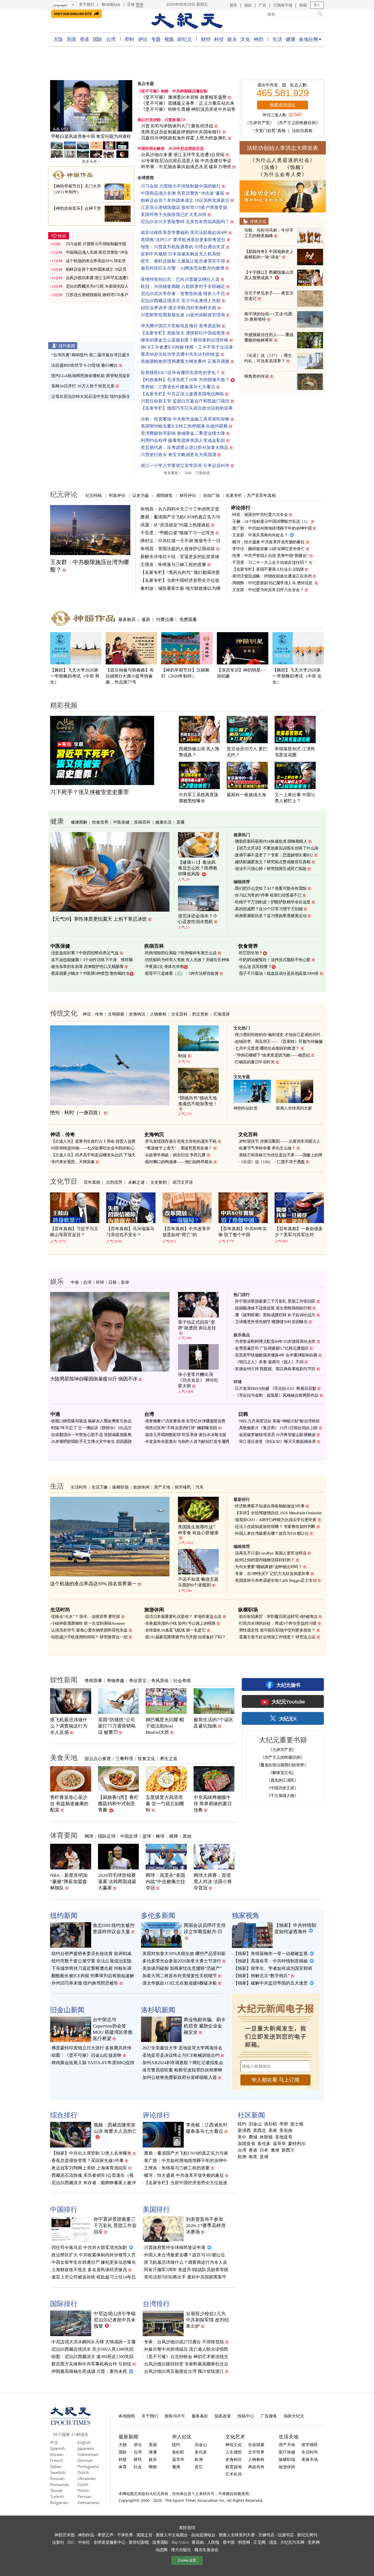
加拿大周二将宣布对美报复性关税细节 (180, 1976)
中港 (75, 1282)
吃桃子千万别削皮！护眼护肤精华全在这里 (273, 902)
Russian (57, 2478)
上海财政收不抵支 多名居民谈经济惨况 (89, 2270)
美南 (273, 2131)
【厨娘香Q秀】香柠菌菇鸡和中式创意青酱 (118, 1804)
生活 (277, 39)
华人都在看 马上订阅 (275, 2080)
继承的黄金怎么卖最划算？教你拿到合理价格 (185, 340)
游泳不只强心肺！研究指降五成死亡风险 (271, 869)
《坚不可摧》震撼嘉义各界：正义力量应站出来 (188, 103)
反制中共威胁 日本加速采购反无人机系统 (181, 254)
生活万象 (100, 1487)
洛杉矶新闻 (158, 2009)
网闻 (153, 2467)
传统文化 (258, 221)
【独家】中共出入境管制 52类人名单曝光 (91, 2153)
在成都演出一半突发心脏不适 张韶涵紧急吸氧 (91, 1435)
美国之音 (144, 2535)
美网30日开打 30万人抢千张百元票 (83, 386)
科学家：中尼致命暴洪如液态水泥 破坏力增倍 (186, 167)
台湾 (111, 39)
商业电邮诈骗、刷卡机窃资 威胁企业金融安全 (205, 2026)
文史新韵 (159, 1182)
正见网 (259, 2542)
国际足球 (107, 1836)
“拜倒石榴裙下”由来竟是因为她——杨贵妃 (272, 1055)
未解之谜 (136, 1182)
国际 (98, 39)
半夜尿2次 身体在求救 (165, 967)
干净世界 (125, 2535)
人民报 (213, 2542)
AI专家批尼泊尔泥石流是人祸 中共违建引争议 (186, 161)
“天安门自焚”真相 (269, 131)
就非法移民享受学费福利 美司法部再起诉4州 (184, 233)
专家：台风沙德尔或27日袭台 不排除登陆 (184, 2342)
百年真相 (92, 1182)
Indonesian (88, 2454)
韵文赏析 (200, 1014)
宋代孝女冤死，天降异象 (73, 1162)
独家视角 (246, 1915)
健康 (290, 39)
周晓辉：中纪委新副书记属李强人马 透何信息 (273, 583)
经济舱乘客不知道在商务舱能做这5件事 (270, 1506)
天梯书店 (266, 2535)
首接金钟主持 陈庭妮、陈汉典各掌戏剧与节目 (275, 1369)
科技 (219, 39)
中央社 (84, 2542)
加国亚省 (246, 2144)
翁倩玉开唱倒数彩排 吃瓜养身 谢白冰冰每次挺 (186, 1435)
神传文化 (234, 2444)
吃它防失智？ (251, 953)
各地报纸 (127, 2416)
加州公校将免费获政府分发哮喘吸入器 (180, 2077)
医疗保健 (287, 2452)
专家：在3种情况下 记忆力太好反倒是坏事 (272, 1574)
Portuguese (88, 2466)
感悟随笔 (164, 495)
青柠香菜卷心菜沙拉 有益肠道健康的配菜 (69, 1804)
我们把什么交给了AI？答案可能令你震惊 (271, 888)
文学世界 (256, 2452)
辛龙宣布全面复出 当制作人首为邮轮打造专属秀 (187, 1442)
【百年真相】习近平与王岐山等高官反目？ (74, 1232)
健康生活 (163, 822)
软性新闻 (64, 1679)
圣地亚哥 (284, 2137)
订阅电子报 (283, 5)
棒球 (160, 1836)
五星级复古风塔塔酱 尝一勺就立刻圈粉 (165, 1804)
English (84, 2442)
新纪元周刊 (307, 2535)
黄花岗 (198, 2542)
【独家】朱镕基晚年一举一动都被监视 (271, 1954)
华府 (284, 2124)
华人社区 (182, 2437)
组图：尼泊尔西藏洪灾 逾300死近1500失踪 (93, 2357)
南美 (253, 2157)
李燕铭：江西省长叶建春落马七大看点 (178, 387)
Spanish (57, 2448)
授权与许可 (175, 2416)
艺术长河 (234, 2474)
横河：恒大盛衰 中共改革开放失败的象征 (268, 542)
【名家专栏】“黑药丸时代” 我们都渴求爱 (180, 572)
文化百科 (179, 1014)
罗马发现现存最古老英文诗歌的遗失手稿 (181, 1141)
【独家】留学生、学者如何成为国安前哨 (273, 1968)
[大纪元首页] (71, 2423)
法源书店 (286, 2535)
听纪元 (185, 39)
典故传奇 (256, 2467)
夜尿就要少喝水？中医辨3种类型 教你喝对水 (90, 973)
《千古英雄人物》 (282, 1795)
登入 (317, 5)
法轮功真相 (302, 131)
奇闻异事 (93, 1681)
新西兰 (288, 2150)
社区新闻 (251, 2115)
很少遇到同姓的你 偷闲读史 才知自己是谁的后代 (278, 1035)
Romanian (60, 2484)
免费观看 (188, 619)
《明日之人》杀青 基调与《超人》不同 (269, 1362)
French (57, 2460)
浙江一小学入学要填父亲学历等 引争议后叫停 (185, 466)
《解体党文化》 (282, 1772)
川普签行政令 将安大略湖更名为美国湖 (179, 455)
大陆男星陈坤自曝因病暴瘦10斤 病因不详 (94, 1379)
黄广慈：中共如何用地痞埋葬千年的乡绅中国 (272, 528)
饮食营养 (100, 822)
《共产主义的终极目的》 (297, 123)
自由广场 (211, 495)
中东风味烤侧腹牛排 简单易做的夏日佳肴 (213, 1804)
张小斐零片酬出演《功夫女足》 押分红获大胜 (198, 1380)
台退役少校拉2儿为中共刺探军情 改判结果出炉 (207, 2320)
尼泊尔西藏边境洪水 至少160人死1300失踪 (93, 2349)
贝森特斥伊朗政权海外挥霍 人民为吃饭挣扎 (184, 138)
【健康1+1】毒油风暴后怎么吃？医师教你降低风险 (198, 868)
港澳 (153, 2452)
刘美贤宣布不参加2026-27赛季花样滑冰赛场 (206, 2226)
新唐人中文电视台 (172, 2535)
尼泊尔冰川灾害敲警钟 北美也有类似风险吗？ (185, 222)
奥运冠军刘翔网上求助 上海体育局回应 (89, 2168)
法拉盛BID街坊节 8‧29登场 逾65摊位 (84, 365)
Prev (57, 107)
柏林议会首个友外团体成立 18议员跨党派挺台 (185, 200)
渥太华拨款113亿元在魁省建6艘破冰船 (180, 1983)
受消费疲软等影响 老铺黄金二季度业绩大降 (183, 433)
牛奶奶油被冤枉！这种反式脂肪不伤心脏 (275, 960)
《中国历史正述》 (282, 1788)
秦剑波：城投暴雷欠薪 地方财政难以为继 (180, 588)
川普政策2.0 (175, 120)
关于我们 (87, 4)
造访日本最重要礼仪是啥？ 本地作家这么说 (183, 1617)
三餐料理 (124, 1758)
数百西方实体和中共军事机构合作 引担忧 (91, 2364)
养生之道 (169, 1758)
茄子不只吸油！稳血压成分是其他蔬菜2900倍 (279, 973)
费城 (253, 2137)
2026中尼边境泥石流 (186, 149)
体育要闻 (64, 1835)
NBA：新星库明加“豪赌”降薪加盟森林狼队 (69, 1882)
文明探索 (116, 1014)
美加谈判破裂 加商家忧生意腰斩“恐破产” (182, 1968)
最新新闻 (128, 2437)
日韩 (113, 1282)
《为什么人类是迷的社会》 (283, 160)
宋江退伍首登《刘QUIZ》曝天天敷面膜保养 (277, 1442)
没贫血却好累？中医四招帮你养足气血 (85, 953)
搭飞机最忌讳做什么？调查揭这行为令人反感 (69, 1726)
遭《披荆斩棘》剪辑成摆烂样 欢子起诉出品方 (275, 1315)
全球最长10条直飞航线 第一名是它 (176, 1630)
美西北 (260, 2131)
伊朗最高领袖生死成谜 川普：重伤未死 (89, 2371)
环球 (100, 1282)
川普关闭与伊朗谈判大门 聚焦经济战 (177, 126)
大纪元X (288, 1719)
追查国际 (160, 2542)
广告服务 (269, 2416)
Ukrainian (87, 2478)
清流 (273, 2542)
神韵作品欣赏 (245, 1108)
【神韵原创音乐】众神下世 (76, 208)
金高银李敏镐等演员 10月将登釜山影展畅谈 (277, 1435)
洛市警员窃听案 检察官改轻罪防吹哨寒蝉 (182, 2070)
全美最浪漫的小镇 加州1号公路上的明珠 (180, 1623)
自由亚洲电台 (203, 2535)
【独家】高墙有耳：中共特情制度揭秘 (271, 1961)
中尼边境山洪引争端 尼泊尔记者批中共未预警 (115, 2320)
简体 (140, 4)
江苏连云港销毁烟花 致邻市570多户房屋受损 (184, 207)
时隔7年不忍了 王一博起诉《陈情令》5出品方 (91, 1428)
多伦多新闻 (158, 1915)
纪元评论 (64, 494)
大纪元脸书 (288, 1685)
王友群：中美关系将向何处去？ (260, 535)
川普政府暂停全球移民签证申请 (175, 2247)
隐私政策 (223, 2416)
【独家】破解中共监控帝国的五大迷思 (271, 1983)
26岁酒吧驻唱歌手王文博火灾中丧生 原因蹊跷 (91, 1442)
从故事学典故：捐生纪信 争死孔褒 (175, 1155)
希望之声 (106, 2535)
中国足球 (129, 1836)
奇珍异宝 (138, 1681)
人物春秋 (158, 1014)
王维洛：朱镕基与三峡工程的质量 (173, 564)
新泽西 (244, 2131)
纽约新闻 (67, 346)
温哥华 (279, 2144)
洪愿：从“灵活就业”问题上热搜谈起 (175, 525)
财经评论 (188, 495)
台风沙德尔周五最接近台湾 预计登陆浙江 (184, 2371)
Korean (57, 2454)
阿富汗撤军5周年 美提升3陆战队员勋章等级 (186, 2270)
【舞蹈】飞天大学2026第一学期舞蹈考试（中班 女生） (297, 676)
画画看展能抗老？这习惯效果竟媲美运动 (271, 916)
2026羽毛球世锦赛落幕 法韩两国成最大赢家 (117, 1882)
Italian (56, 2466)
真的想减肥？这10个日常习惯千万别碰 (269, 909)
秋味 (182, 1056)
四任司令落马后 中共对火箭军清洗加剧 (89, 2247)
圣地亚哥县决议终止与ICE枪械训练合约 (181, 2055)
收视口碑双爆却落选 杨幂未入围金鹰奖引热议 (91, 1421)
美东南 (286, 2131)
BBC (71, 2542)
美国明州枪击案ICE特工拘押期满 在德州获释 (184, 426)
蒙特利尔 (297, 2144)
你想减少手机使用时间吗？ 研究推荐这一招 (89, 1637)
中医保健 (121, 822)
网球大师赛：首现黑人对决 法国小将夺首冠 (213, 1882)
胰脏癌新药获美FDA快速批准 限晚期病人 (271, 841)
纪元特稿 (94, 495)
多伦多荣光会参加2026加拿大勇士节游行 (182, 1961)
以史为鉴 (141, 495)
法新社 (58, 2542)
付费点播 (165, 619)
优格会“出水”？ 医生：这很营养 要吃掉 (86, 1617)
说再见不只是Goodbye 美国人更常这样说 (271, 1553)
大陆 (58, 39)
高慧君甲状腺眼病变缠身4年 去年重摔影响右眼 (276, 1355)
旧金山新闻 (67, 2009)
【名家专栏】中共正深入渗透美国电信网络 (182, 394)
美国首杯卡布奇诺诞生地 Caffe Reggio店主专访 (276, 1580)
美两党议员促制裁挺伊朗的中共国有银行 (181, 132)
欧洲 (242, 2157)
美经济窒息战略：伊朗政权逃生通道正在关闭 (272, 576)
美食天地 (64, 1757)
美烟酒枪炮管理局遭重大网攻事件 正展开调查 (185, 361)
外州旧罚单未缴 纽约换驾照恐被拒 (85, 1983)
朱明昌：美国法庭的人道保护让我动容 (178, 549)
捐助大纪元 (294, 2416)
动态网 (162, 2549)
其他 (187, 1836)
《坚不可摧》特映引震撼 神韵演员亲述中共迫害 (188, 109)
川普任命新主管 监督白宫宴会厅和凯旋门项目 (185, 401)
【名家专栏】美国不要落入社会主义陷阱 (268, 569)
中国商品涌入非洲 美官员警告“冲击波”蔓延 (183, 193)
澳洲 (275, 2150)
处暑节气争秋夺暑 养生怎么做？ (267, 1148)
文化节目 (64, 1181)
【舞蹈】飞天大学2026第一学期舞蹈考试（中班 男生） (75, 676)
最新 (146, 619)
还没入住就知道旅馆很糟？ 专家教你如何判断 (275, 1527)
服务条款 (200, 2416)
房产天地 (162, 1487)
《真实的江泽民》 (282, 1780)
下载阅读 (203, 473)
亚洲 (264, 2157)
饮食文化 (146, 1758)
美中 (242, 2137)
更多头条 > (91, 161)
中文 (54, 2442)
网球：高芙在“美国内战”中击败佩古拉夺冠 (165, 1882)
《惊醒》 (296, 167)
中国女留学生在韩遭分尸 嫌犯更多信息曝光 (94, 2262)
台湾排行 (156, 2303)
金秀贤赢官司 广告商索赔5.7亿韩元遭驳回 (272, 1348)
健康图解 (79, 822)
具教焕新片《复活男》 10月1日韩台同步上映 (278, 1428)
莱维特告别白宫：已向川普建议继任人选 (180, 279)
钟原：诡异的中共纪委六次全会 (260, 515)
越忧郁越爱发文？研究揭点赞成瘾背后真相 (273, 862)
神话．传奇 (93, 1014)
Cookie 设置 (187, 2560)
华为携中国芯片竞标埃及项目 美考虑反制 (181, 326)
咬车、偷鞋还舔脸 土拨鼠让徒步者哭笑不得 (183, 261)
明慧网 (244, 2542)
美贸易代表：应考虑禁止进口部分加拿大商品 (185, 447)
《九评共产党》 (259, 123)
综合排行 (64, 2115)
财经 (206, 39)
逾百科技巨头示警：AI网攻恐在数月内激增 (182, 268)
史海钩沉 (137, 1014)
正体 (131, 4)
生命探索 (256, 2444)
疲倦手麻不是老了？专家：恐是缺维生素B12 (274, 855)
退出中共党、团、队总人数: (283, 85)
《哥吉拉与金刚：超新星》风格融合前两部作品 (277, 1395)
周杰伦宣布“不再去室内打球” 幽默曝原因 (181, 1428)
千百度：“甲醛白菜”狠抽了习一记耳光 (177, 533)
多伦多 (264, 2144)
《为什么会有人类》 (283, 174)
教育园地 (234, 2467)
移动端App (111, 4)
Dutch (83, 2472)
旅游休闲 (141, 1487)
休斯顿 (266, 2137)
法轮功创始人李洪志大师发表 (283, 148)
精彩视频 (64, 705)
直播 (180, 822)
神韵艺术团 (65, 2535)
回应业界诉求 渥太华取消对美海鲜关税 (179, 308)
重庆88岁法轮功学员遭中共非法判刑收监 (180, 354)
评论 (143, 39)
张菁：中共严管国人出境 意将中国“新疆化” (270, 556)
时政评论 (117, 495)
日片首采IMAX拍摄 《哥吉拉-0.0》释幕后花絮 (276, 1388)
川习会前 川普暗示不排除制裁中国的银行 (181, 186)
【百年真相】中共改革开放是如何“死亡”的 (186, 1232)
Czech (83, 2484)
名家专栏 (234, 495)
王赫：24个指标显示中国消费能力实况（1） (271, 521)
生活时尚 (79, 1487)
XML (189, 473)
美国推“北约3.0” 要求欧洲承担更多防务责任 (183, 240)
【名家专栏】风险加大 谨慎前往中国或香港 (183, 333)
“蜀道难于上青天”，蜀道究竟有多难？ (179, 1148)
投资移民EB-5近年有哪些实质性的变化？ (180, 373)
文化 (245, 39)
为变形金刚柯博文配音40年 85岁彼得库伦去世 (275, 1341)
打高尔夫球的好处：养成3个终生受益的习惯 (278, 1623)
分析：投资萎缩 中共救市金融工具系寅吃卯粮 (185, 419)
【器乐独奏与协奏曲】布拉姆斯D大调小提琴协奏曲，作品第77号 (130, 676)
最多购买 (127, 619)
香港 (84, 39)
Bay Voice (180, 2542)
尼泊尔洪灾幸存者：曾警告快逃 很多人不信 (183, 294)
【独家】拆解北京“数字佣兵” (261, 1976)
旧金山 (255, 2124)
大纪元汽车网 (292, 2542)
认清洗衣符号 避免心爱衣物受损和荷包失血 (89, 1630)
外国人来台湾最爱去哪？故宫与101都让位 (272, 1533)
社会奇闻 (182, 1681)
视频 (169, 39)
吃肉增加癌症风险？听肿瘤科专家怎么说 (181, 953)
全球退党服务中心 (110, 2542)
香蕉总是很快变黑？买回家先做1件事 (88, 2161)
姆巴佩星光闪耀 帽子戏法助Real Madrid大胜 (165, 1726)
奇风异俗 (160, 1681)
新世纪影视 (139, 2542)
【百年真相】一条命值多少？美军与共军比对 (299, 1232)
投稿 (303, 5)
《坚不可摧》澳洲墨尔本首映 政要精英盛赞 (184, 97)
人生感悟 (234, 2452)
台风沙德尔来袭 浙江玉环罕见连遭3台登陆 (183, 155)
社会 (138, 2467)
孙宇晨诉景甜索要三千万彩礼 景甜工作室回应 (275, 1301)
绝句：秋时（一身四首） (77, 1113)
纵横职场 (120, 1487)
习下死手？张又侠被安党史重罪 (89, 792)
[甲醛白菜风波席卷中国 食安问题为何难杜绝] (91, 106)
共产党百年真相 (261, 495)
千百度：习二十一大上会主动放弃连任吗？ (270, 562)
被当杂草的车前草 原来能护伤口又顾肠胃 (87, 967)
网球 (89, 1836)
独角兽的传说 (257, 376)
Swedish (58, 2472)
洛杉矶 (271, 2124)
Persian (84, 2496)
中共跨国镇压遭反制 (190, 91)
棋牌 (174, 1836)
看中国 (229, 2542)
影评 (125, 1282)
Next (125, 107)
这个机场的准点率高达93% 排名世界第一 (93, 1584)
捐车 (234, 5)
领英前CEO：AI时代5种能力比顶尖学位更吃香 (276, 1520)
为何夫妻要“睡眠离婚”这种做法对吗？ (268, 1567)
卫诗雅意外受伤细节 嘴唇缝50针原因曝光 (271, 1322)
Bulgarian (59, 2502)
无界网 (313, 2542)
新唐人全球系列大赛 (294, 1108)
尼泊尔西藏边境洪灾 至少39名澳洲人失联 (181, 301)
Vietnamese (88, 2502)
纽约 (242, 2124)
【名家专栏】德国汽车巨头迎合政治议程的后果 (187, 408)
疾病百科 (142, 822)
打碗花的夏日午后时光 (255, 1062)
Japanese (86, 2448)
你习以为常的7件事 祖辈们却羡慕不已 (268, 895)
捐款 (248, 5)
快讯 (62, 236)
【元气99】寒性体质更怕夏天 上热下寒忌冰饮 (99, 919)
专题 (156, 39)
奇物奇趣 (116, 1681)
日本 (264, 2150)
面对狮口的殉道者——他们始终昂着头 (179, 1162)
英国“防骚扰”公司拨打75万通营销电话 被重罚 (117, 1726)
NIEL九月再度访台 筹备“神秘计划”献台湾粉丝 (279, 1421)
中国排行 (64, 2209)
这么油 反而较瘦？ (255, 967)
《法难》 (270, 167)
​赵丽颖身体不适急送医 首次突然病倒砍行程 (273, 1308)
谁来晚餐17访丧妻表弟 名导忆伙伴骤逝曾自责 (185, 1421)
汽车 (200, 1487)
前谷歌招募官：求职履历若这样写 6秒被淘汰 (278, 1617)
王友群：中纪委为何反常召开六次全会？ (268, 590)
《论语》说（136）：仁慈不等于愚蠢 (272, 1162)
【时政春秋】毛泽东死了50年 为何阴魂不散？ (185, 380)
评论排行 (241, 507)
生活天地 (289, 2437)
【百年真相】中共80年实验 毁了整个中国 (243, 1232)
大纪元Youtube (288, 1702)
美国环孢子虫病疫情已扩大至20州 (174, 215)
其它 (199, 2467)
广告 (263, 5)
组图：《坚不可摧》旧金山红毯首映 (87, 2055)
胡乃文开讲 (183, 1182)
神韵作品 (86, 2535)
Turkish (57, 2496)
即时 (130, 39)
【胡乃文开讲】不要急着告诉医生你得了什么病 (277, 848)
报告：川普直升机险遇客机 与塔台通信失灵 (183, 247)
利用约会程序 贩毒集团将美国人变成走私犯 (183, 440)
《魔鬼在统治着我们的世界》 (282, 1765)
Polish (83, 2490)
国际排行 (64, 2303)
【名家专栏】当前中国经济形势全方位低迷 (186, 2183)
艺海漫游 (221, 1014)
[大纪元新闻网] (187, 21)
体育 (123, 2467)
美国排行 (156, 2209)
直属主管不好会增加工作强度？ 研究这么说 (277, 1637)
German (85, 2460)
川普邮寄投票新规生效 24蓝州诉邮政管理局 (183, 315)
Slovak (56, 2490)
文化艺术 (235, 2437)
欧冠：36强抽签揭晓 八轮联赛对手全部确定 (183, 286)
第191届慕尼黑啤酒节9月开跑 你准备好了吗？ (185, 1637)
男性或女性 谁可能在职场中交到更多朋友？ (277, 1630)
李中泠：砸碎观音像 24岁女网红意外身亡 (268, 549)
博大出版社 (181, 2549)
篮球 (147, 1836)
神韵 (258, 39)
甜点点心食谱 (98, 1758)
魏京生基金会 (206, 2549)
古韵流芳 (114, 1182)
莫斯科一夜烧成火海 (246, 795)
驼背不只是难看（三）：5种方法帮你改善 (182, 973)
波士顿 (297, 2124)
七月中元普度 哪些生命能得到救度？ (267, 1048)
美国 (71, 39)
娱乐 (232, 39)
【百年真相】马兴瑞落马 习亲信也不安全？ (130, 1232)
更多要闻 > (172, 473)
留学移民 (183, 1487)
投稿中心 (246, 2416)
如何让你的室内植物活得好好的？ (265, 1560)
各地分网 (308, 39)
